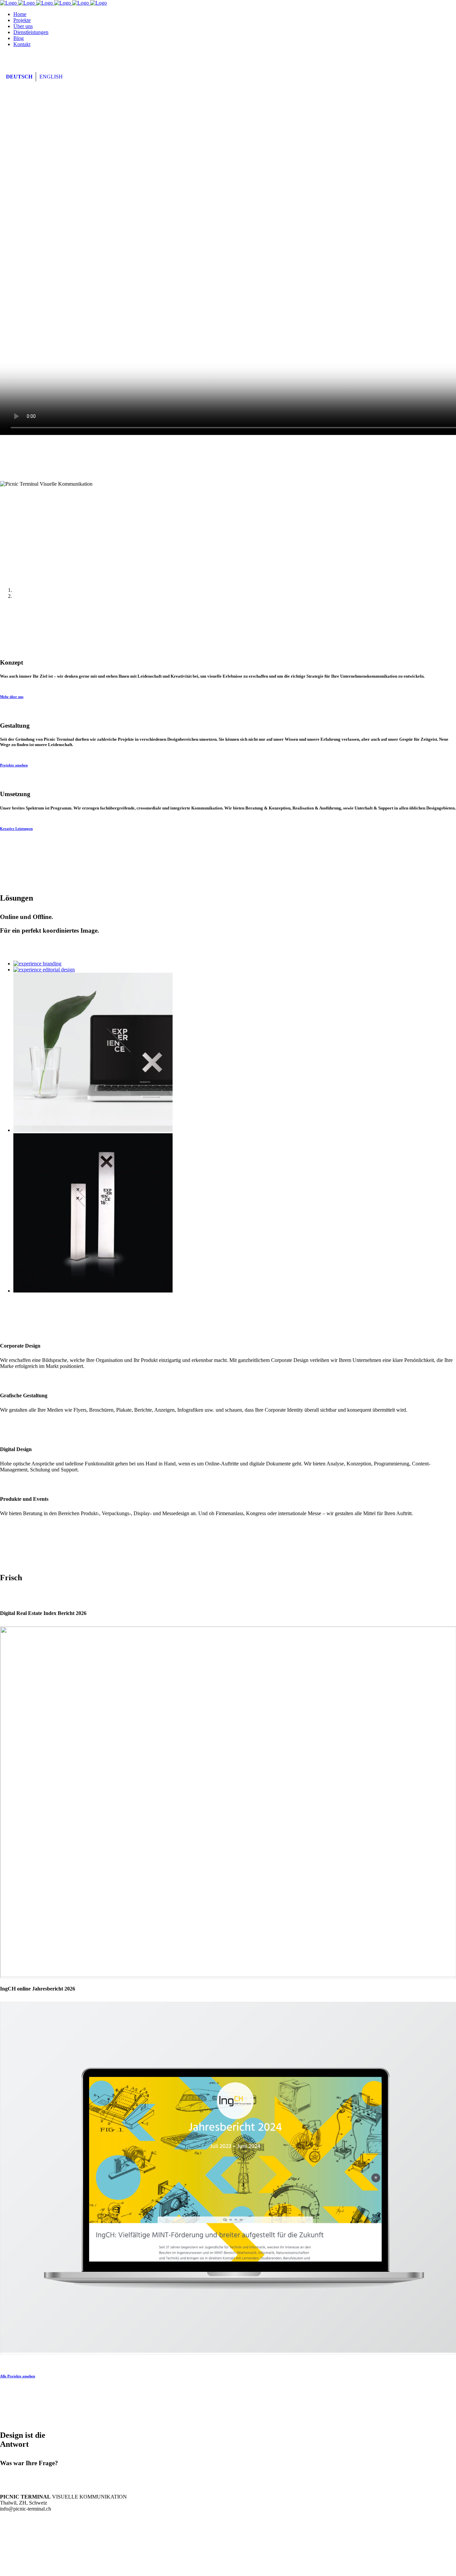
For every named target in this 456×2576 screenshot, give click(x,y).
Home (21, 2526)
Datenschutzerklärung (37, 2567)
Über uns (27, 2538)
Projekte (27, 2532)
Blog (21, 2550)
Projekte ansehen (14, 765)
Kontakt (27, 2556)
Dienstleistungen (40, 2544)
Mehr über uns (12, 697)
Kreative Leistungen (16, 829)
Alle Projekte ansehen (18, 2376)
